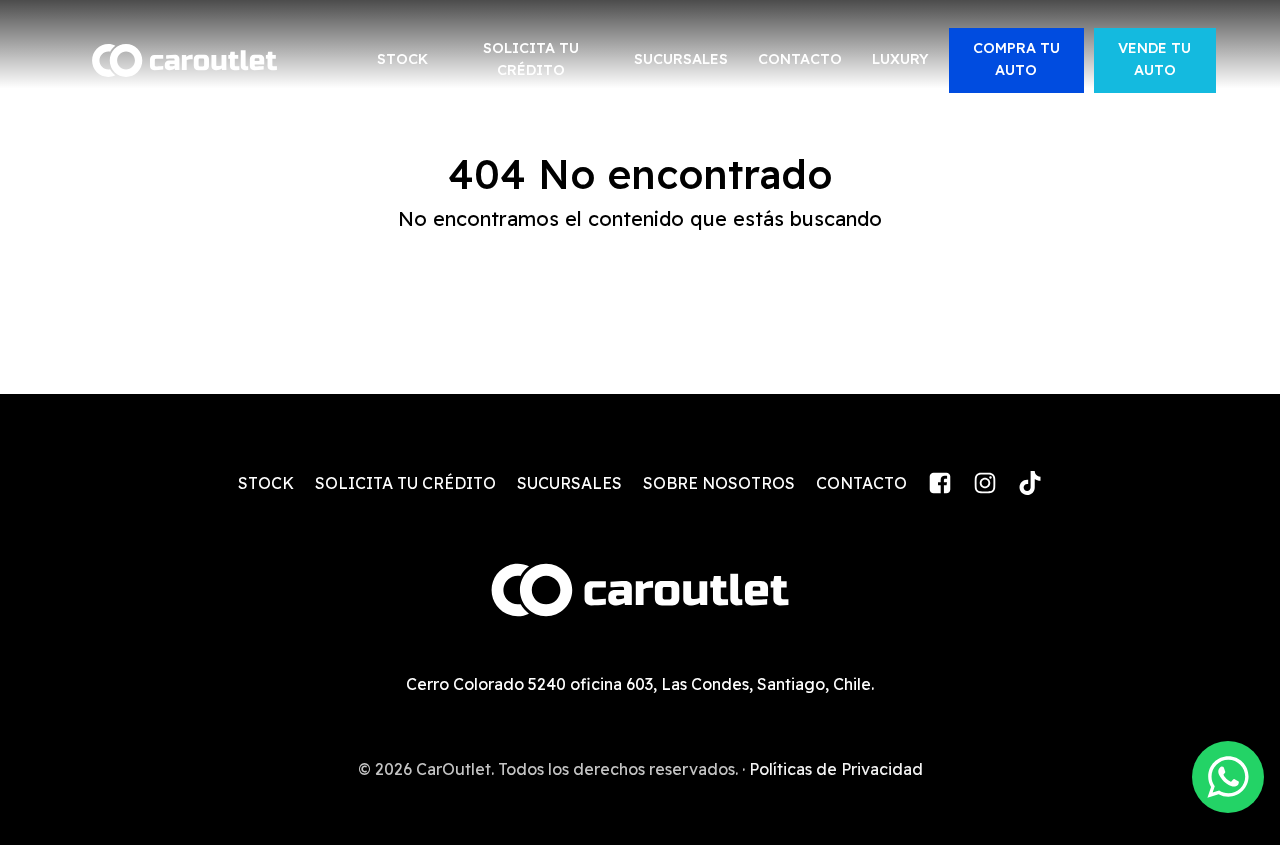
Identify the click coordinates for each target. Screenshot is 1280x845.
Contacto (800, 59)
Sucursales (681, 59)
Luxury (900, 59)
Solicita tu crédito (531, 59)
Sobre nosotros (719, 483)
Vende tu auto (1154, 59)
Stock (402, 59)
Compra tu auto (1016, 59)
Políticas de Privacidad (836, 769)
